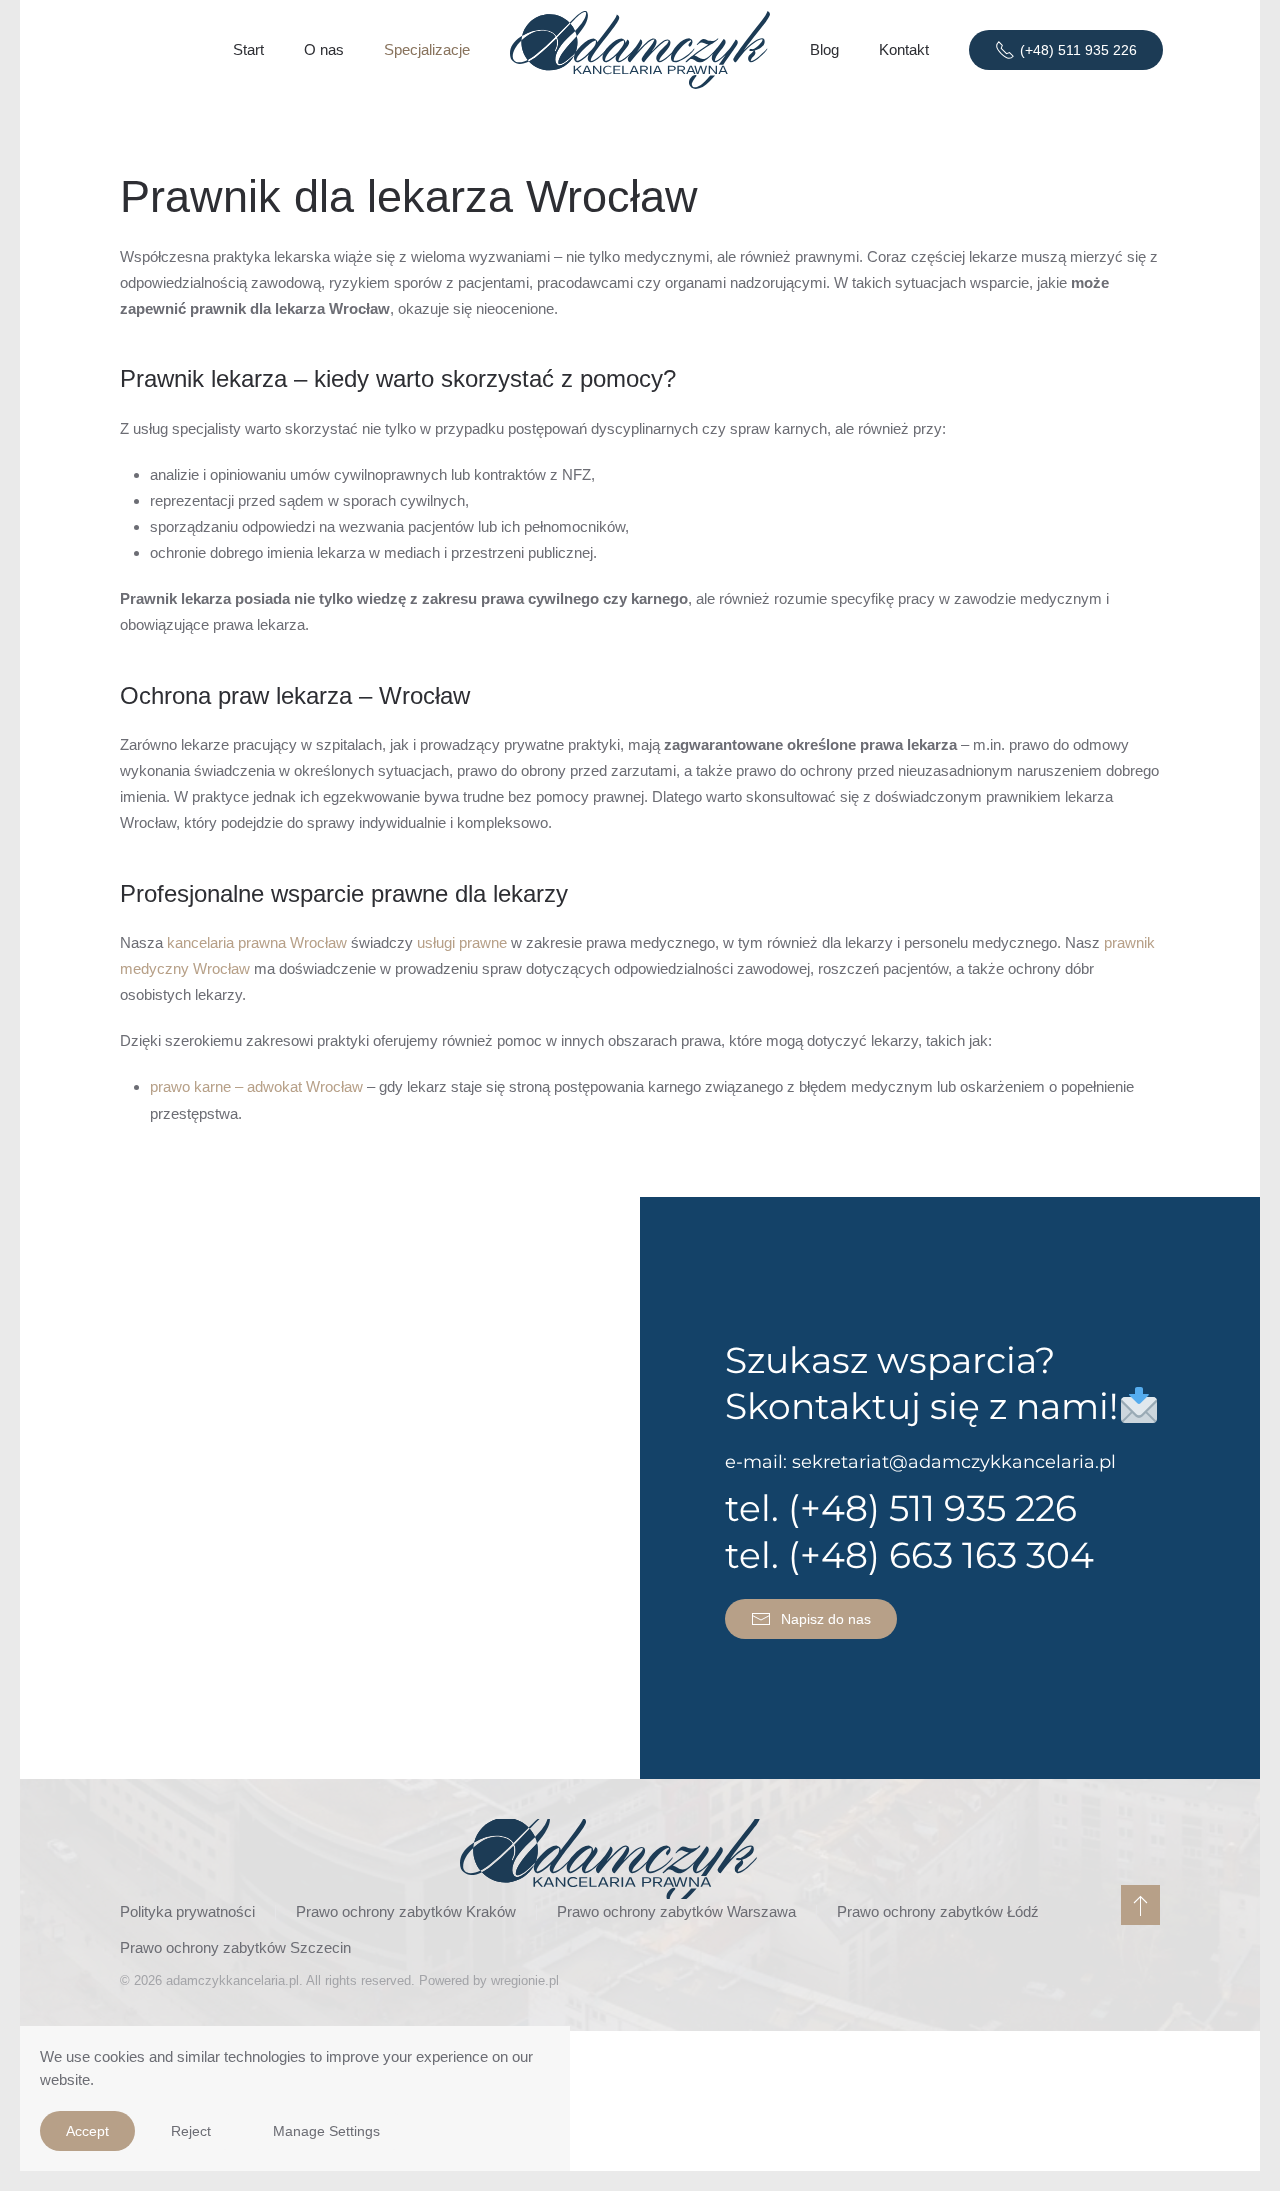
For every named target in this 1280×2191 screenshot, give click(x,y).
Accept (87, 2131)
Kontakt (904, 49)
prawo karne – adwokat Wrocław (256, 1086)
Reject (191, 2131)
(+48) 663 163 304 (941, 1555)
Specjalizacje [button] (427, 49)
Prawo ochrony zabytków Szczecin (235, 1947)
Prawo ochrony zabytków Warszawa (676, 1911)
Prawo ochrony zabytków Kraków (406, 1911)
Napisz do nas (826, 1619)
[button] (1140, 1905)
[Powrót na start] (640, 50)
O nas (324, 49)
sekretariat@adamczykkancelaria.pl (954, 1462)
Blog (824, 49)
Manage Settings (326, 2131)
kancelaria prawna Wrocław (257, 942)
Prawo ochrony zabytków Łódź (938, 1911)
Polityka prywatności (187, 1911)
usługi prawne (462, 942)
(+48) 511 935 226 (1078, 50)
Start (248, 49)
